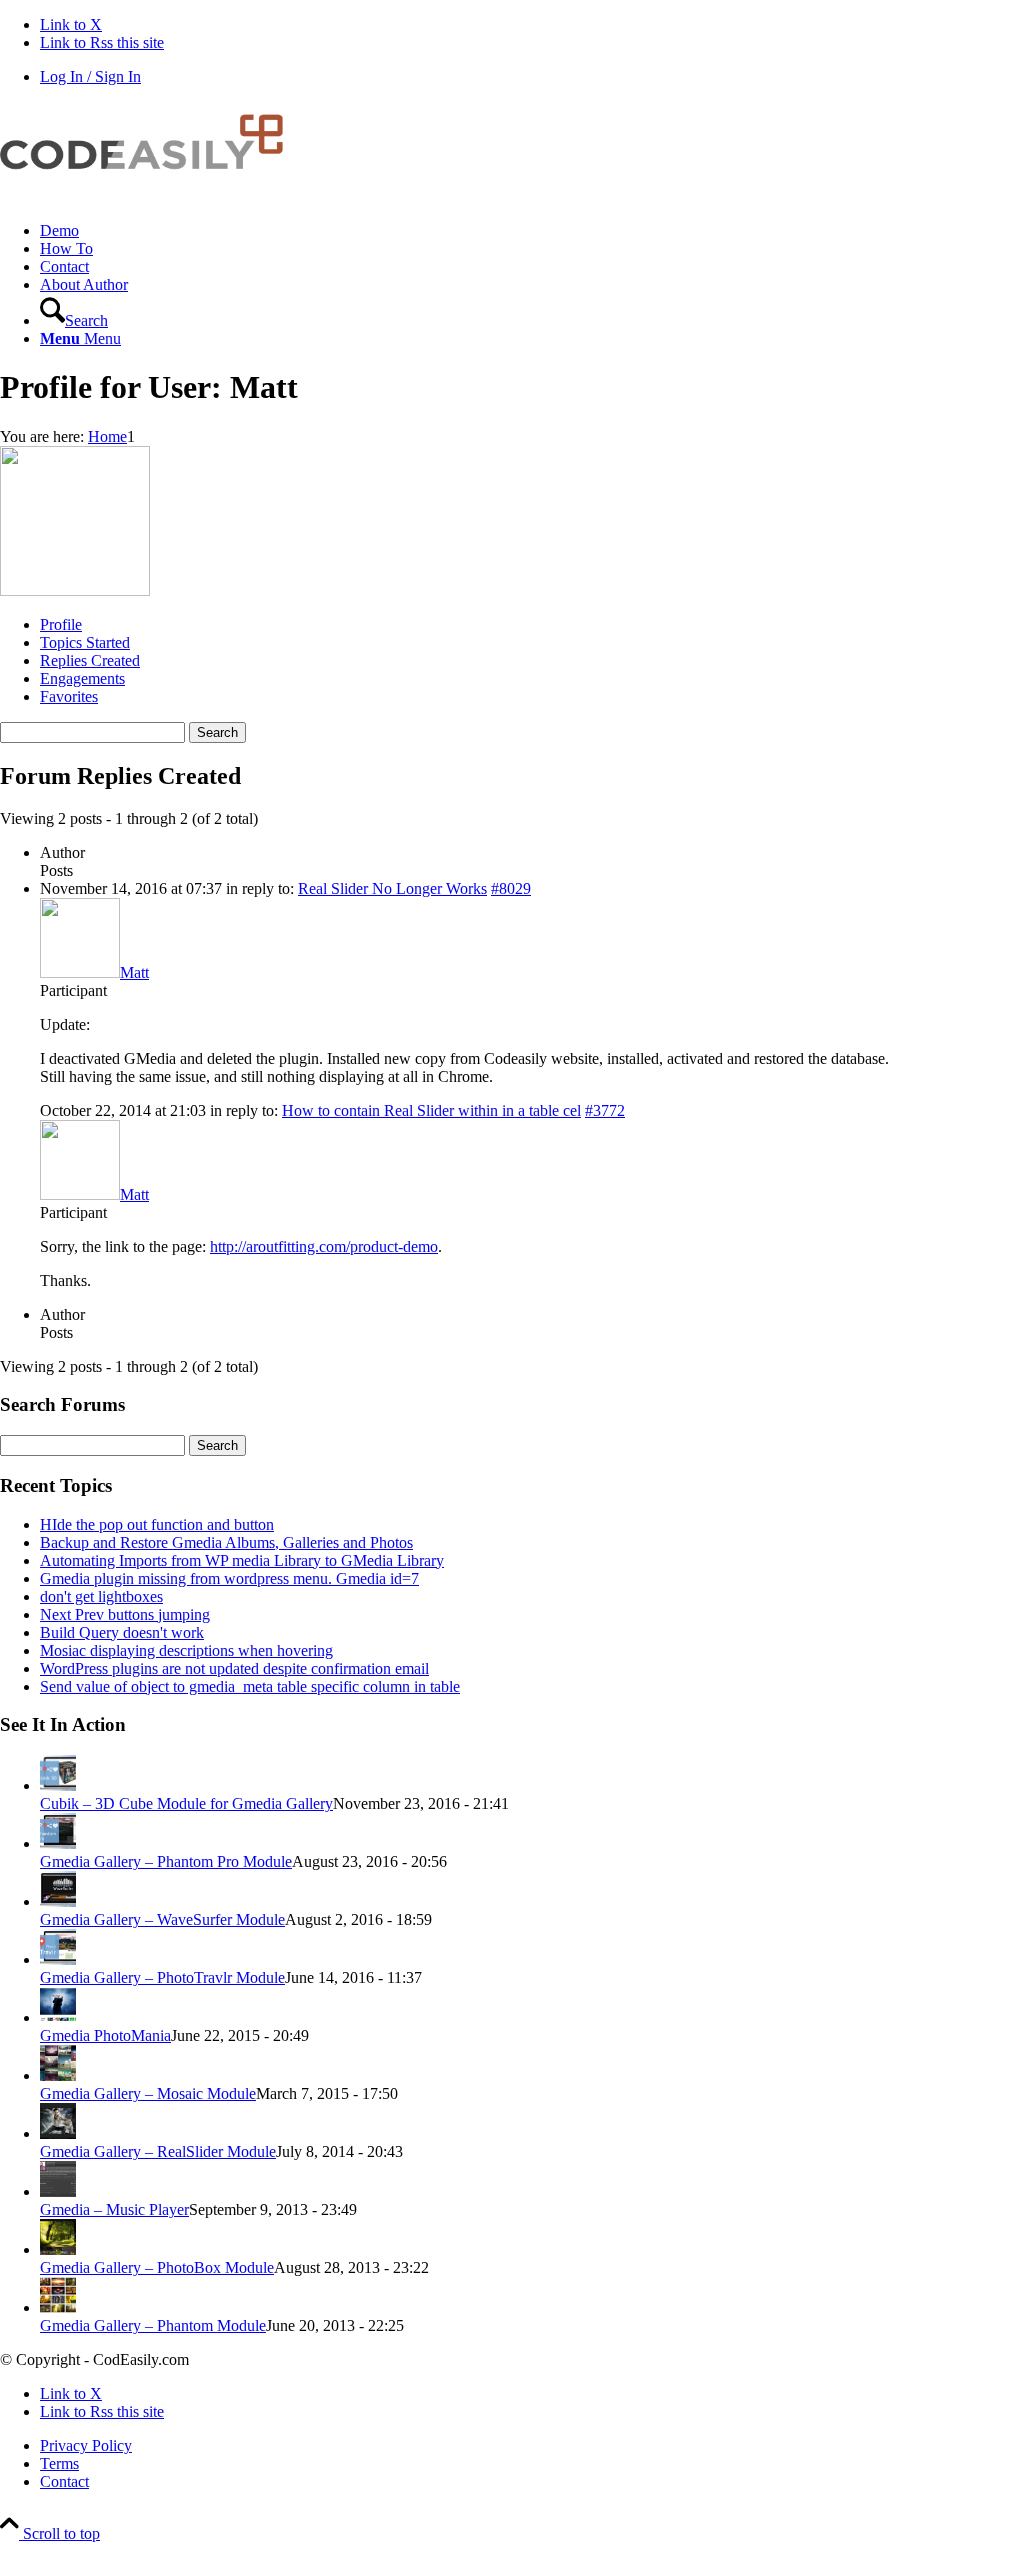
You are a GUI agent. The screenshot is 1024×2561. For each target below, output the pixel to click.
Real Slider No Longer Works (392, 888)
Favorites (69, 696)
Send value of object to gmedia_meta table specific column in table (250, 1686)
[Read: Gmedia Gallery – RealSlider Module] (58, 2133)
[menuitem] (532, 231)
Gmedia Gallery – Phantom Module (153, 2325)
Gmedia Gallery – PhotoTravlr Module (162, 1977)
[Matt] (75, 590)
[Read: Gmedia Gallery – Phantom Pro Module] (58, 1843)
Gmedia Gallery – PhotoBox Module (157, 2267)
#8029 (511, 888)
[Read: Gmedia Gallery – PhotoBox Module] (58, 2249)
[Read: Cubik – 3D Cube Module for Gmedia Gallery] (58, 1785)
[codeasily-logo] (150, 196)
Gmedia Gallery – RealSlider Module (158, 2151)
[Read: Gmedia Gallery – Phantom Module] (58, 2307)
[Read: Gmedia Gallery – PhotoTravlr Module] (58, 1959)
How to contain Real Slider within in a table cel (431, 1110)
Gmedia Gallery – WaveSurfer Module (162, 1919)
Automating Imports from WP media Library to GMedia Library (242, 1560)
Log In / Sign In (90, 76)
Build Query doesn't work (122, 1632)
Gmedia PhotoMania (105, 2035)
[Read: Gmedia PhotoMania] (58, 2017)
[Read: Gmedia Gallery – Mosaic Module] (58, 2075)
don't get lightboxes (101, 1596)
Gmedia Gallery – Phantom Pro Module (166, 1861)
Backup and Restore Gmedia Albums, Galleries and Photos (226, 1542)
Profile (61, 624)
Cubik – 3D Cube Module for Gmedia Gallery (186, 1803)
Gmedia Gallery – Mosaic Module (148, 2093)
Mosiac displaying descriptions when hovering (186, 1650)
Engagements (82, 678)
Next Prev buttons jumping (125, 1614)
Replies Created (90, 660)
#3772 (605, 1110)
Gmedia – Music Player (114, 2209)
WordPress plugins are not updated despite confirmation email (234, 1668)
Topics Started (85, 642)
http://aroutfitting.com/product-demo (324, 1246)
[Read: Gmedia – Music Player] (58, 2191)
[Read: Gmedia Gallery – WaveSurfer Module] (58, 1901)
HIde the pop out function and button (157, 1524)
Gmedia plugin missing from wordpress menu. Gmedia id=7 (229, 1578)
